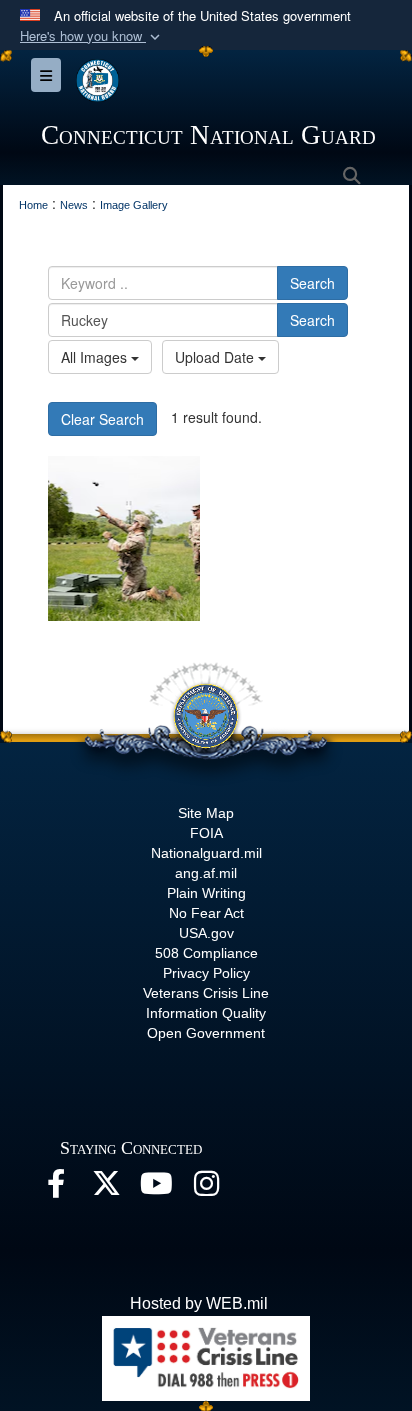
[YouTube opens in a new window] (156, 1188)
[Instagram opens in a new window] (206, 1188)
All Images (96, 357)
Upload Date (216, 357)
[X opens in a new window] (106, 1188)
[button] (92, 36)
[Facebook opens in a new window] (56, 1188)
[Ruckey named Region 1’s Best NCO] (124, 538)
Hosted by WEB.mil (199, 1303)
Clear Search (102, 419)
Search (312, 283)
